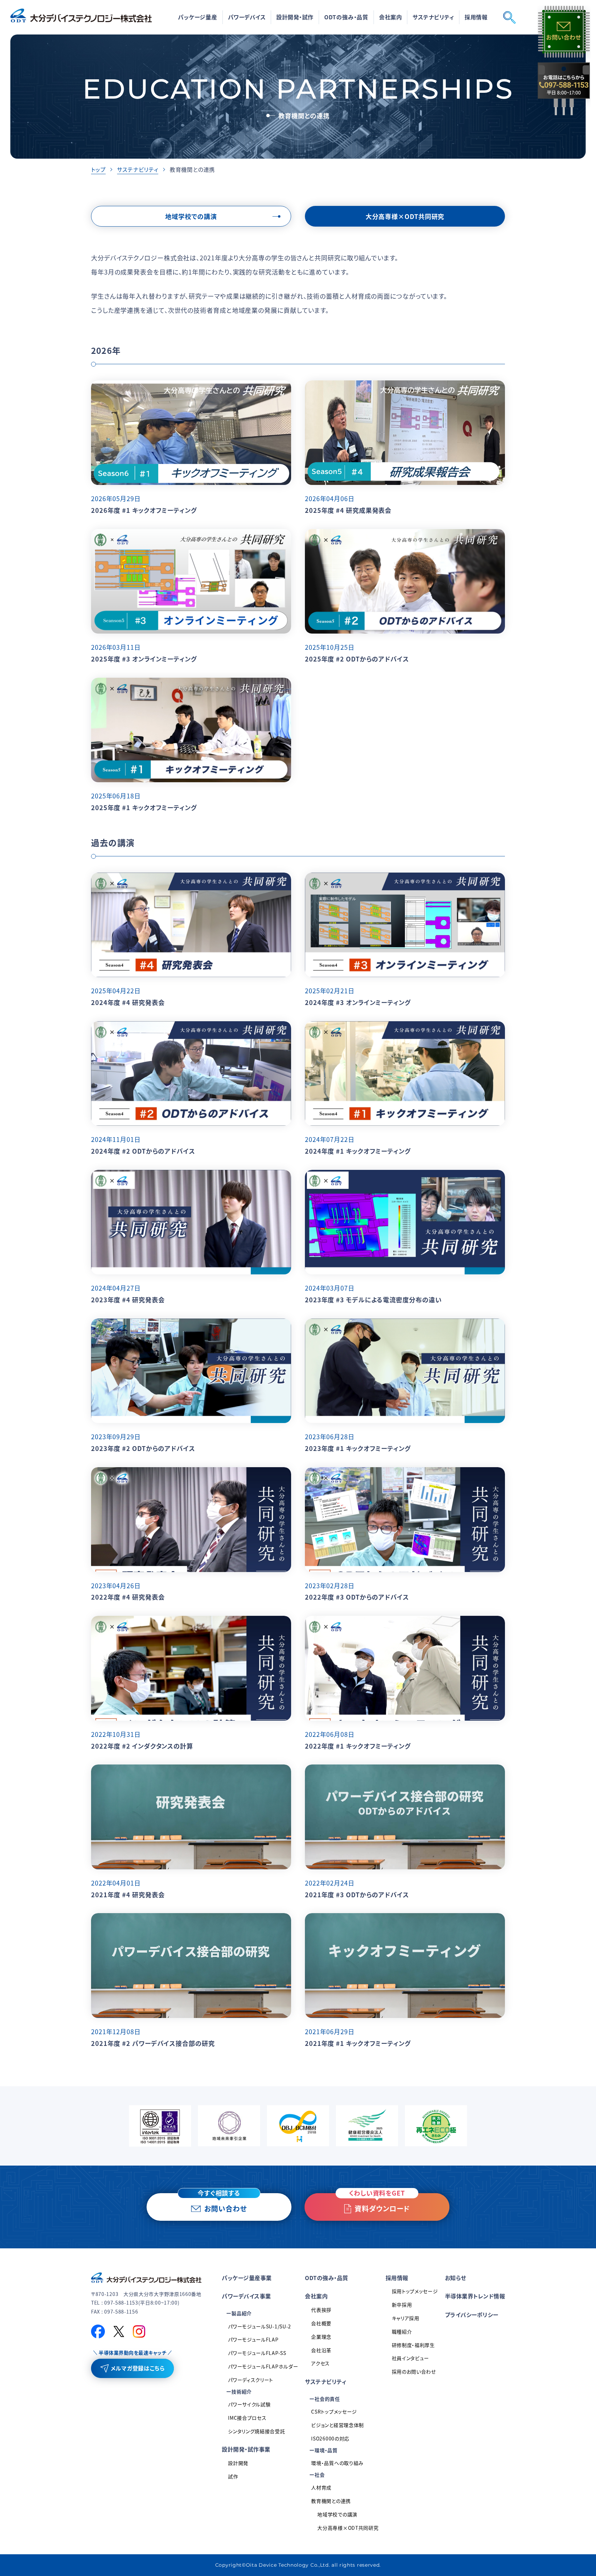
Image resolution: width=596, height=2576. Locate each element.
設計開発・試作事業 (246, 2449)
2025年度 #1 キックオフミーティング (144, 807)
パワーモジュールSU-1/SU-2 (260, 2326)
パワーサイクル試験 (249, 2404)
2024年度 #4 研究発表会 (128, 1002)
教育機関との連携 (331, 2501)
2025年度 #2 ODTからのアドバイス (357, 659)
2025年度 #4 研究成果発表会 (348, 510)
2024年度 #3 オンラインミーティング (358, 1002)
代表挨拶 (321, 2310)
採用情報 (397, 2278)
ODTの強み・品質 (346, 17)
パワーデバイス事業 (246, 2296)
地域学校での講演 (337, 2514)
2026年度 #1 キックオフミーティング (144, 510)
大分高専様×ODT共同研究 (348, 2528)
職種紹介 (402, 2331)
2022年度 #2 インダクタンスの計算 (142, 1746)
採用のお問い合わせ (414, 2371)
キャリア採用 (406, 2318)
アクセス (320, 2363)
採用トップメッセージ (415, 2291)
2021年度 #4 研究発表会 (128, 1894)
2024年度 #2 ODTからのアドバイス (143, 1151)
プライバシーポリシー (472, 2315)
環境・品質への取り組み (337, 2463)
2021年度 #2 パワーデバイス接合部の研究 (153, 2043)
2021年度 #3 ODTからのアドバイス (357, 1894)
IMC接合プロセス (247, 2418)
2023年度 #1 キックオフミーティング (358, 1448)
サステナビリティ (137, 169)
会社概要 (321, 2323)
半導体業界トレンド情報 (475, 2296)
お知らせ (456, 2278)
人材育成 (321, 2487)
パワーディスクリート (251, 2380)
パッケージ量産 (198, 17)
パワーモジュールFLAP (253, 2339)
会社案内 (316, 2296)
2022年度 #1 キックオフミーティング (358, 1746)
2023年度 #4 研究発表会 (128, 1300)
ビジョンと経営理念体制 (337, 2425)
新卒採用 (402, 2305)
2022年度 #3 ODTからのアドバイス (357, 1597)
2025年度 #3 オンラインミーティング (144, 659)
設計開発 (238, 2463)
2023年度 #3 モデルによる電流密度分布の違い (373, 1300)
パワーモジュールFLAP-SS (257, 2353)
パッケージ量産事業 (247, 2278)
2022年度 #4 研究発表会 (128, 1597)
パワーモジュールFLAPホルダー (263, 2366)
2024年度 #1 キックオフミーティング (358, 1151)
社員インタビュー (411, 2358)
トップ (98, 169)
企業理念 (321, 2337)
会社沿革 (321, 2350)
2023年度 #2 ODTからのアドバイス (143, 1448)
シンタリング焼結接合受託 (256, 2431)
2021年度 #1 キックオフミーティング (358, 2043)
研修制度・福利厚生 (413, 2345)
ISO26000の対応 (330, 2438)
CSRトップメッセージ (334, 2411)
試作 (233, 2476)
